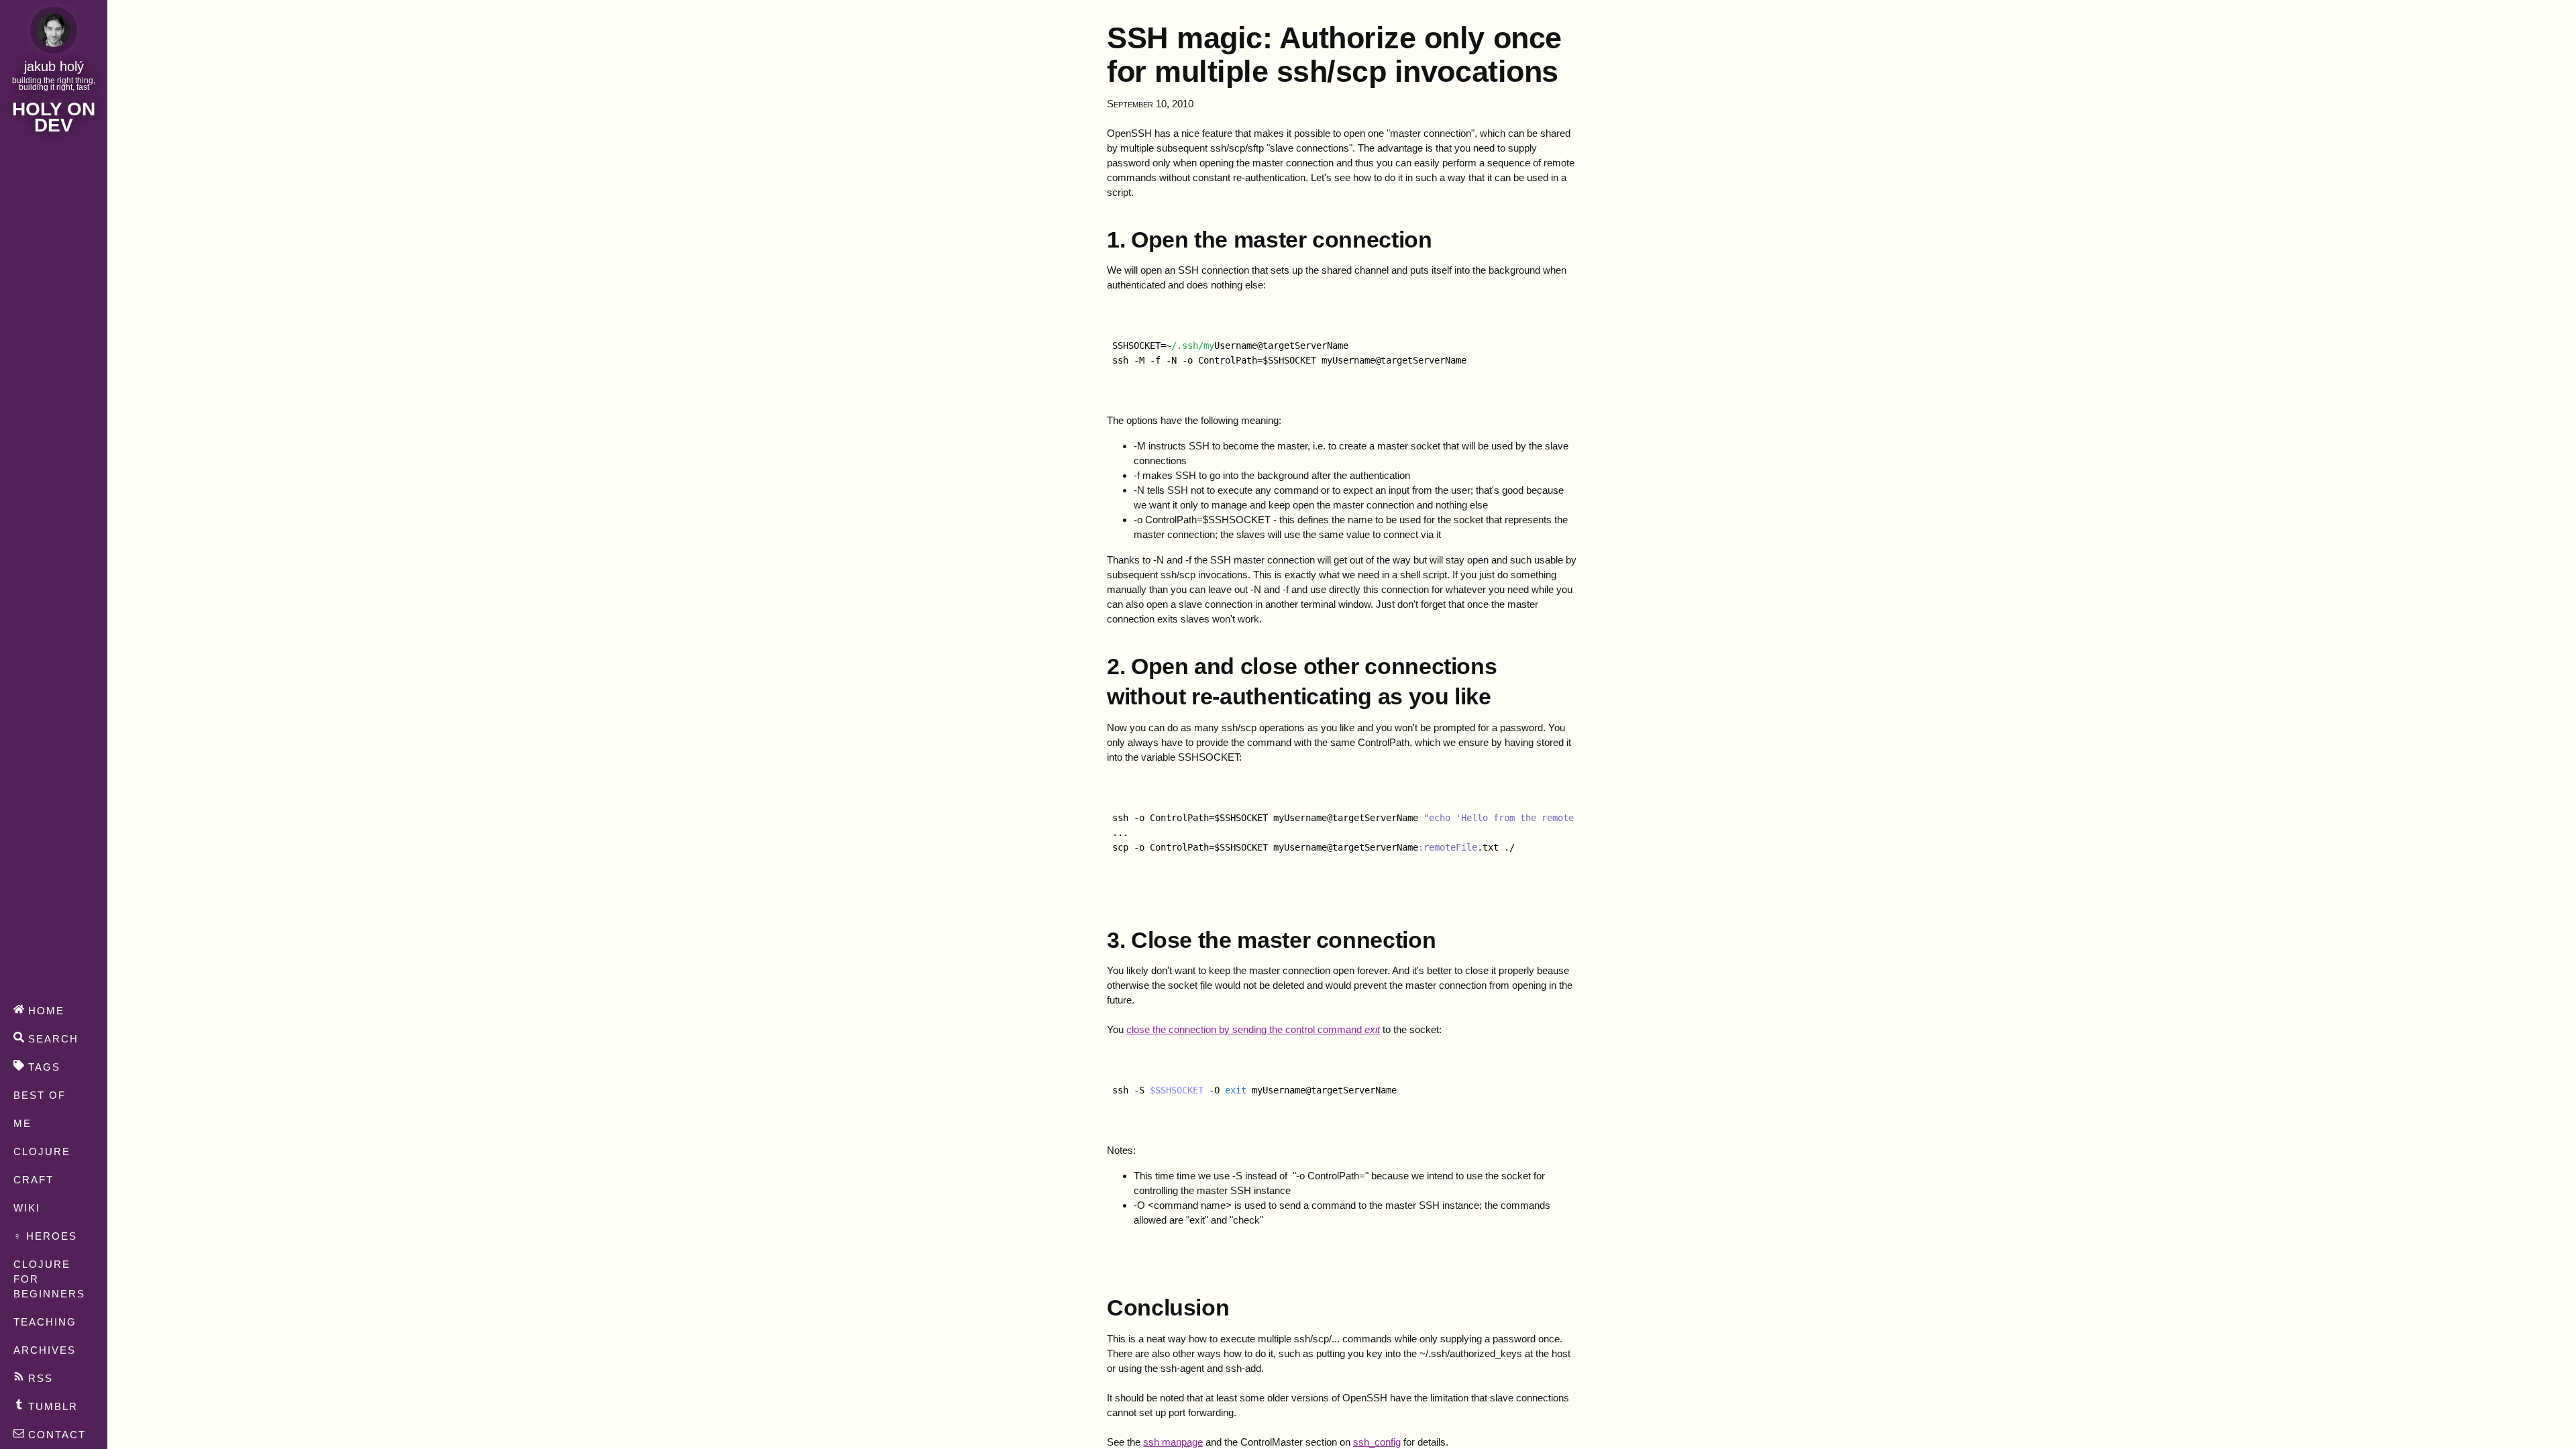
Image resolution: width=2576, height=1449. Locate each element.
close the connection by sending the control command (1253, 1029)
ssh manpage (1173, 1442)
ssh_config (1377, 1442)
